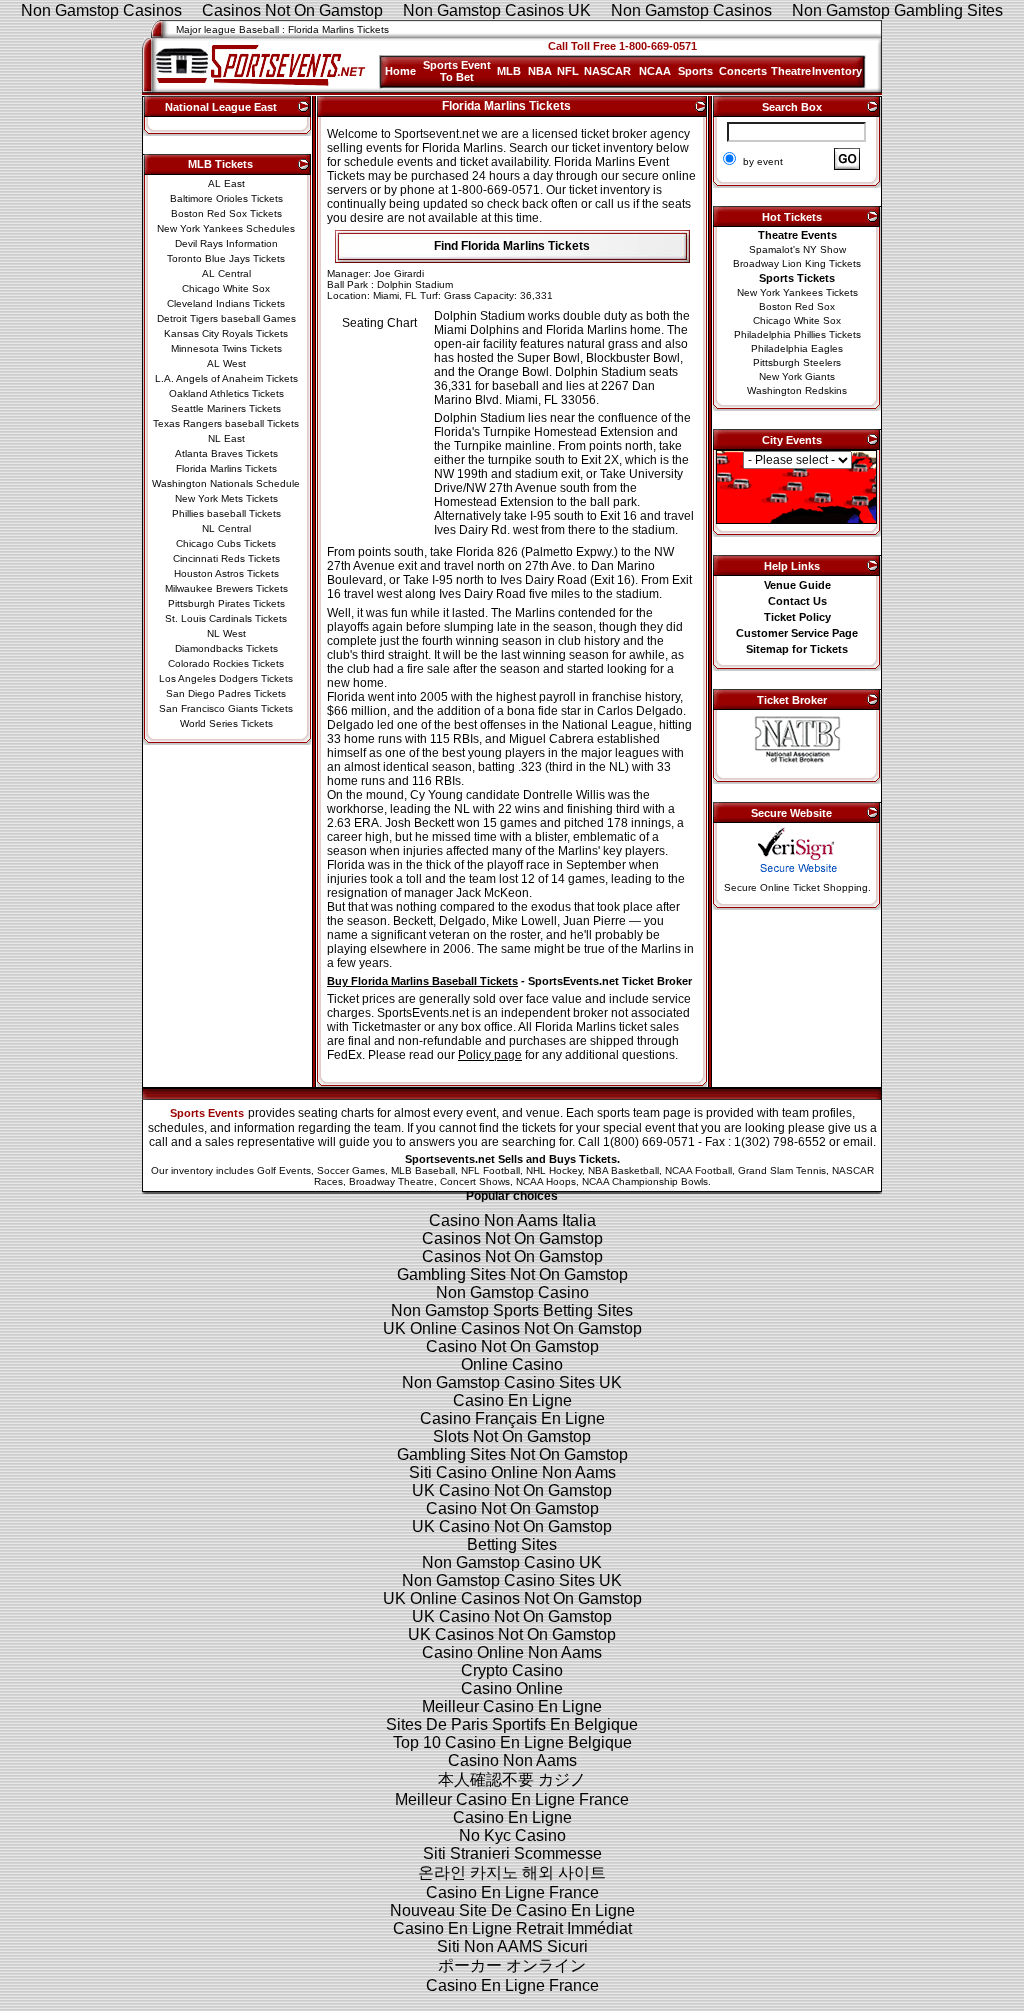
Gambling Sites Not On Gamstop (512, 1274)
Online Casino (512, 1364)
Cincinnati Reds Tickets (226, 558)
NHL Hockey (554, 1170)
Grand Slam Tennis (782, 1170)
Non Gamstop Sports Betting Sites (512, 1310)
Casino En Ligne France (512, 1892)
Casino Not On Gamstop (512, 1346)
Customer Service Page (797, 633)
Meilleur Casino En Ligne (512, 1706)
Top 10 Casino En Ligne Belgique (512, 1742)
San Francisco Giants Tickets (226, 708)
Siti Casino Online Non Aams (512, 1472)
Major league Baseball (227, 29)
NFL (568, 71)
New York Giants (797, 376)
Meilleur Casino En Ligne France (512, 1799)
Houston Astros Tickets (226, 573)
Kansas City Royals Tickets (226, 333)
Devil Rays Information (226, 243)
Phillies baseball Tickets (226, 513)
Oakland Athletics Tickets (226, 393)
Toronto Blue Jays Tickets (226, 258)
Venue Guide (797, 585)
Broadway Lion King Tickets (797, 263)
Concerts (743, 71)
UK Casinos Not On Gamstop (512, 1634)
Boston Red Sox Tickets (226, 213)
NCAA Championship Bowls (645, 1181)
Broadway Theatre (391, 1181)
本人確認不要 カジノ (512, 1779)
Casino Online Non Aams (512, 1652)
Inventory (837, 71)
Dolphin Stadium (415, 284)
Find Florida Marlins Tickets (512, 246)
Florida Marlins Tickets (226, 468)
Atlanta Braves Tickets (226, 453)
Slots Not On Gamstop (512, 1436)
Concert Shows (475, 1181)
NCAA (655, 71)
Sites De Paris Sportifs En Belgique (512, 1724)
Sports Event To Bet (457, 71)
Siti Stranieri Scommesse (512, 1853)
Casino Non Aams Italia (512, 1220)
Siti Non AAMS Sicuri (512, 1946)
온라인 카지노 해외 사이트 (512, 1872)
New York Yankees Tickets (797, 292)
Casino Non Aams (512, 1760)
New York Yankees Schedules (226, 228)
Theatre (791, 71)
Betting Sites (512, 1544)
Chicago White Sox (226, 288)
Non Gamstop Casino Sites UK (512, 1382)
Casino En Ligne (512, 1400)
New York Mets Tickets (226, 498)
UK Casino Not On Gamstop (512, 1490)
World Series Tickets (226, 723)
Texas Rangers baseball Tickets (226, 423)
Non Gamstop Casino (512, 1292)
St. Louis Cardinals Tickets (226, 618)
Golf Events (284, 1170)
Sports (695, 71)
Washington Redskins (797, 390)
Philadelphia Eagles (797, 348)
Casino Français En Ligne (512, 1418)
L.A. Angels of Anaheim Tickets (226, 378)
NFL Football (490, 1170)
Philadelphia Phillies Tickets (797, 334)
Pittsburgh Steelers (797, 362)
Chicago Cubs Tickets (226, 543)
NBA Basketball (623, 1170)
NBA (540, 71)
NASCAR (607, 71)
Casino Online (512, 1688)
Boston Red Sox (797, 306)
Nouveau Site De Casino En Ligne (512, 1910)
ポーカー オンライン (512, 1965)
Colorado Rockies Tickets (226, 663)
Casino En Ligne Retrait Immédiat (512, 1928)
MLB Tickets (220, 164)
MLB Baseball (423, 1170)
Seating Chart (379, 323)
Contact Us (797, 601)
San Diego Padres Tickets (226, 693)
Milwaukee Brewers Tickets (226, 588)
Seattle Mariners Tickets (226, 408)
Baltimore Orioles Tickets (226, 198)
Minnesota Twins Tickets (226, 348)
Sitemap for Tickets (797, 649)
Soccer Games (351, 1170)
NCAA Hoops (546, 1181)
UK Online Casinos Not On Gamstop (512, 1328)
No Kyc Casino (512, 1835)
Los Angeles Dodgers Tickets (226, 678)
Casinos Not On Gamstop (512, 1238)
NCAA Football (698, 1170)
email (858, 1142)
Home (400, 71)
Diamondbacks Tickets (226, 648)
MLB (509, 71)
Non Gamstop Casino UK (512, 1562)
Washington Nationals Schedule (226, 483)
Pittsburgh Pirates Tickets (226, 603)
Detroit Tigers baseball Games (226, 318)
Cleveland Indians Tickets (226, 303)
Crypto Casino (512, 1670)
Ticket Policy (797, 617)
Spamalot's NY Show (797, 249)
